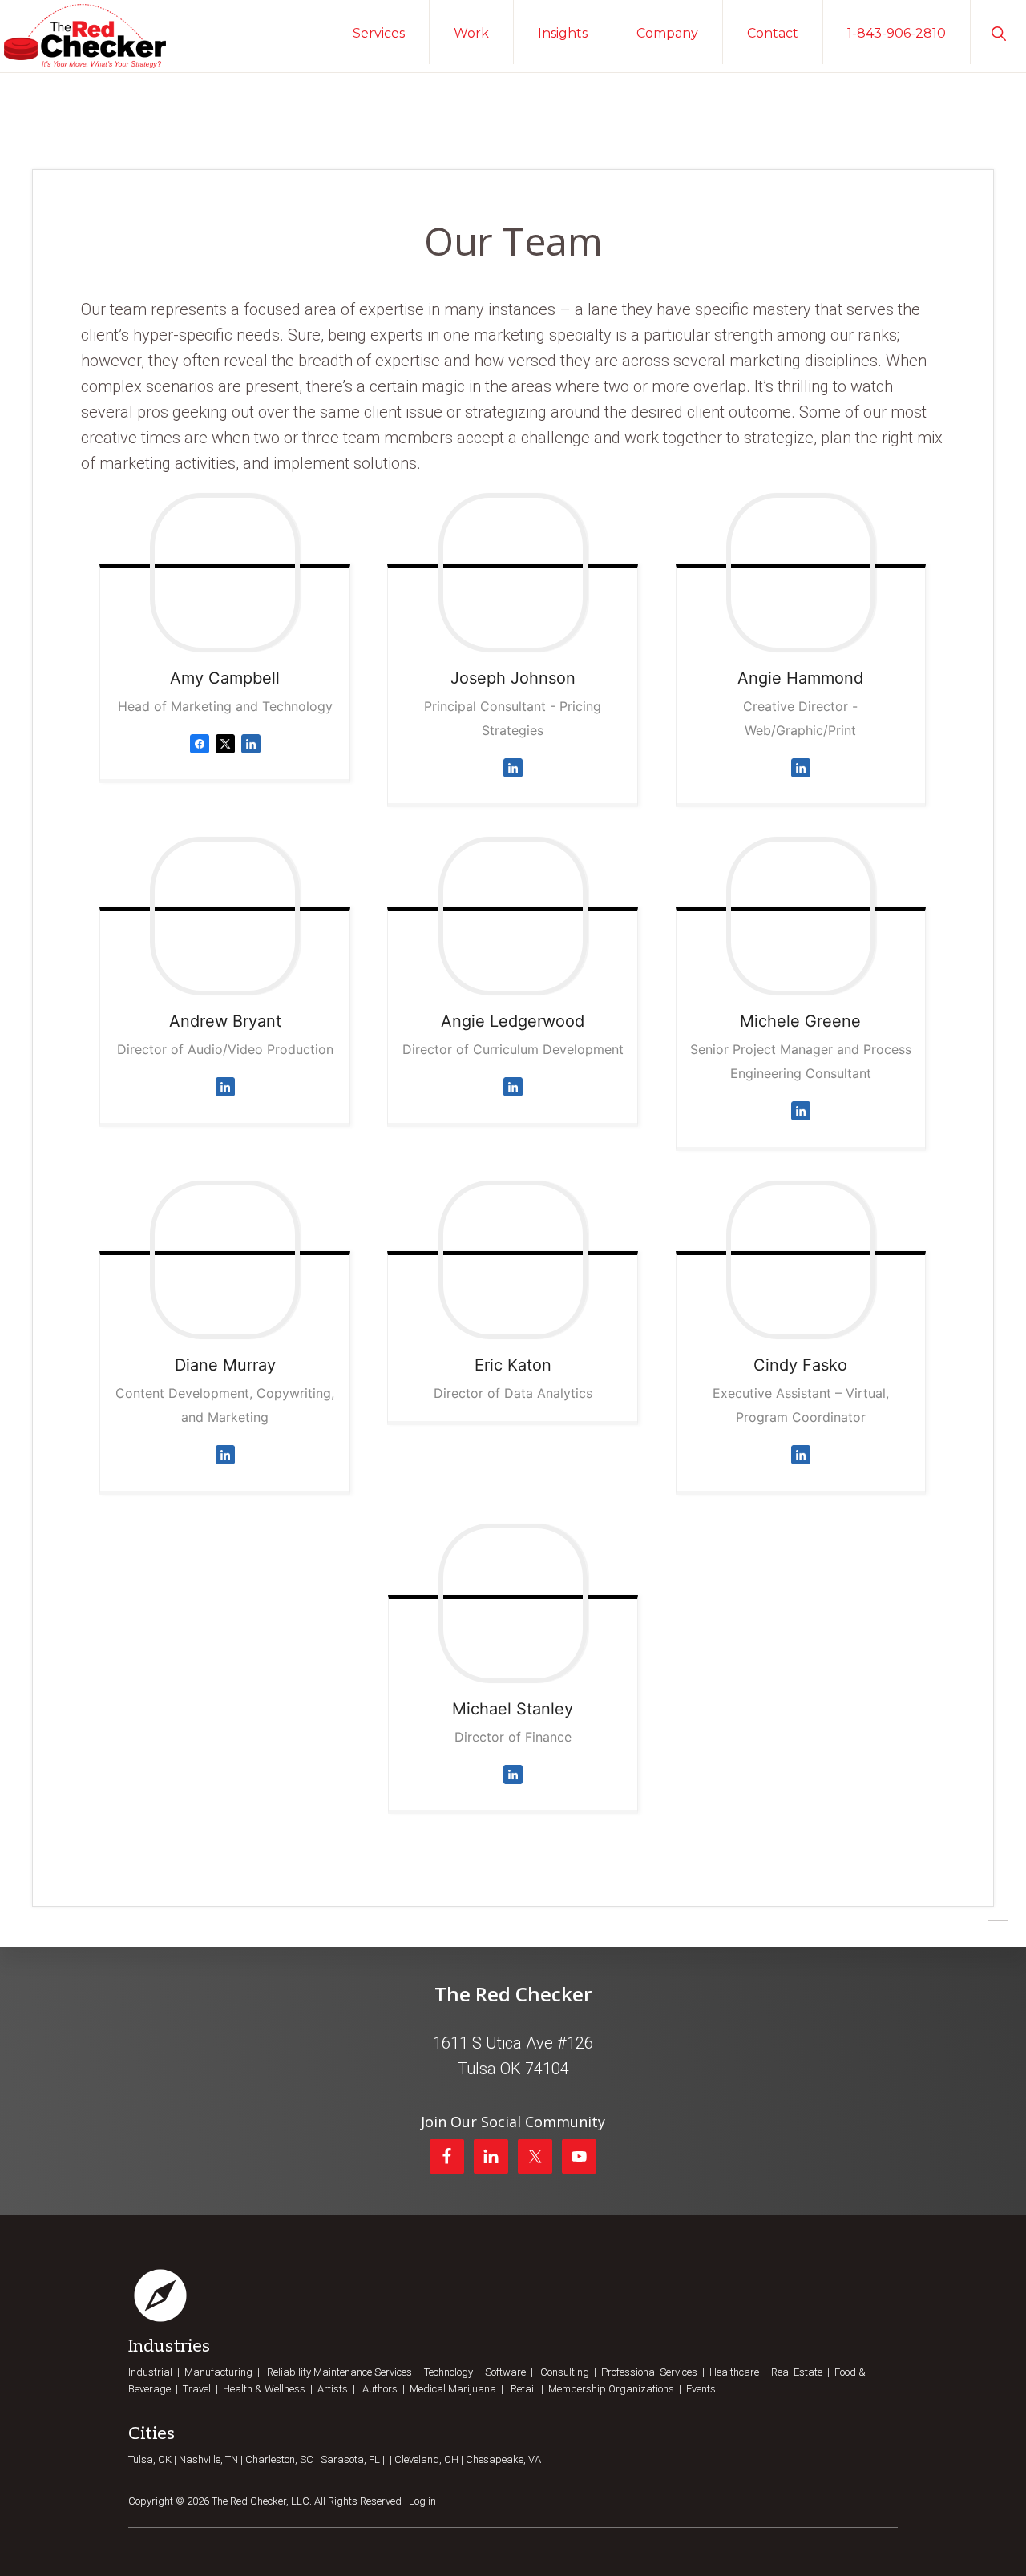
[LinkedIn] (251, 756)
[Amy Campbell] (225, 572)
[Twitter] (225, 756)
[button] (998, 32)
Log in (422, 2501)
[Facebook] (200, 756)
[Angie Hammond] (801, 572)
